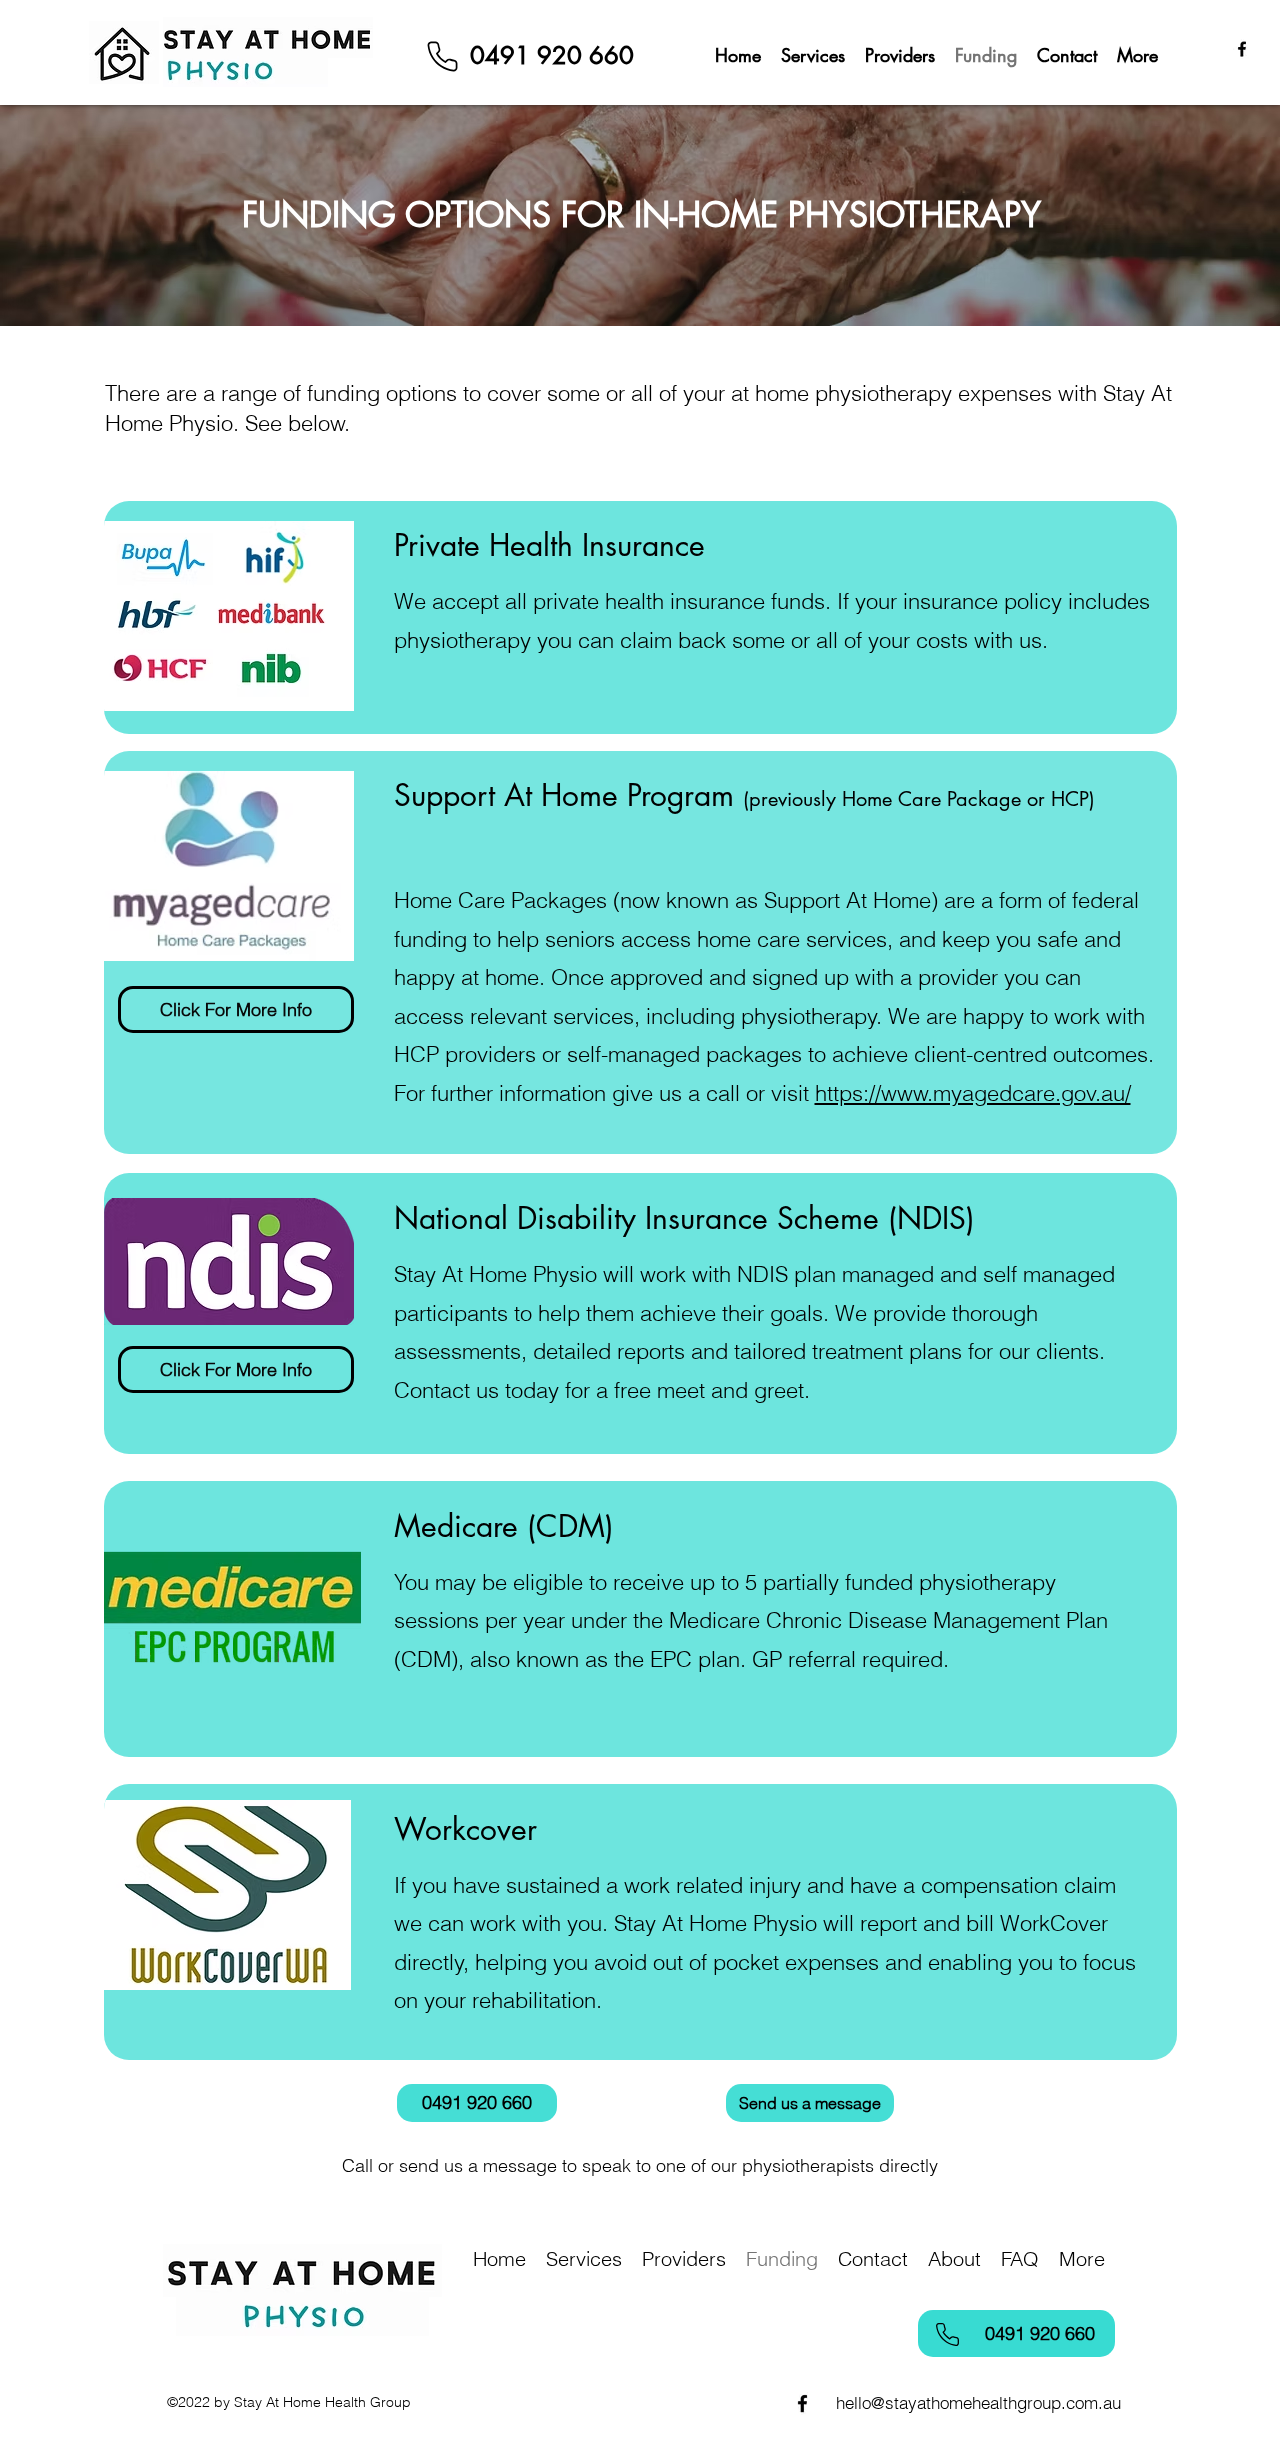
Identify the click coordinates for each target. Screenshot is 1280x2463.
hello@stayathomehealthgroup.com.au (978, 2402)
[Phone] (442, 56)
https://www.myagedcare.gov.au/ (973, 1093)
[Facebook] (1242, 49)
